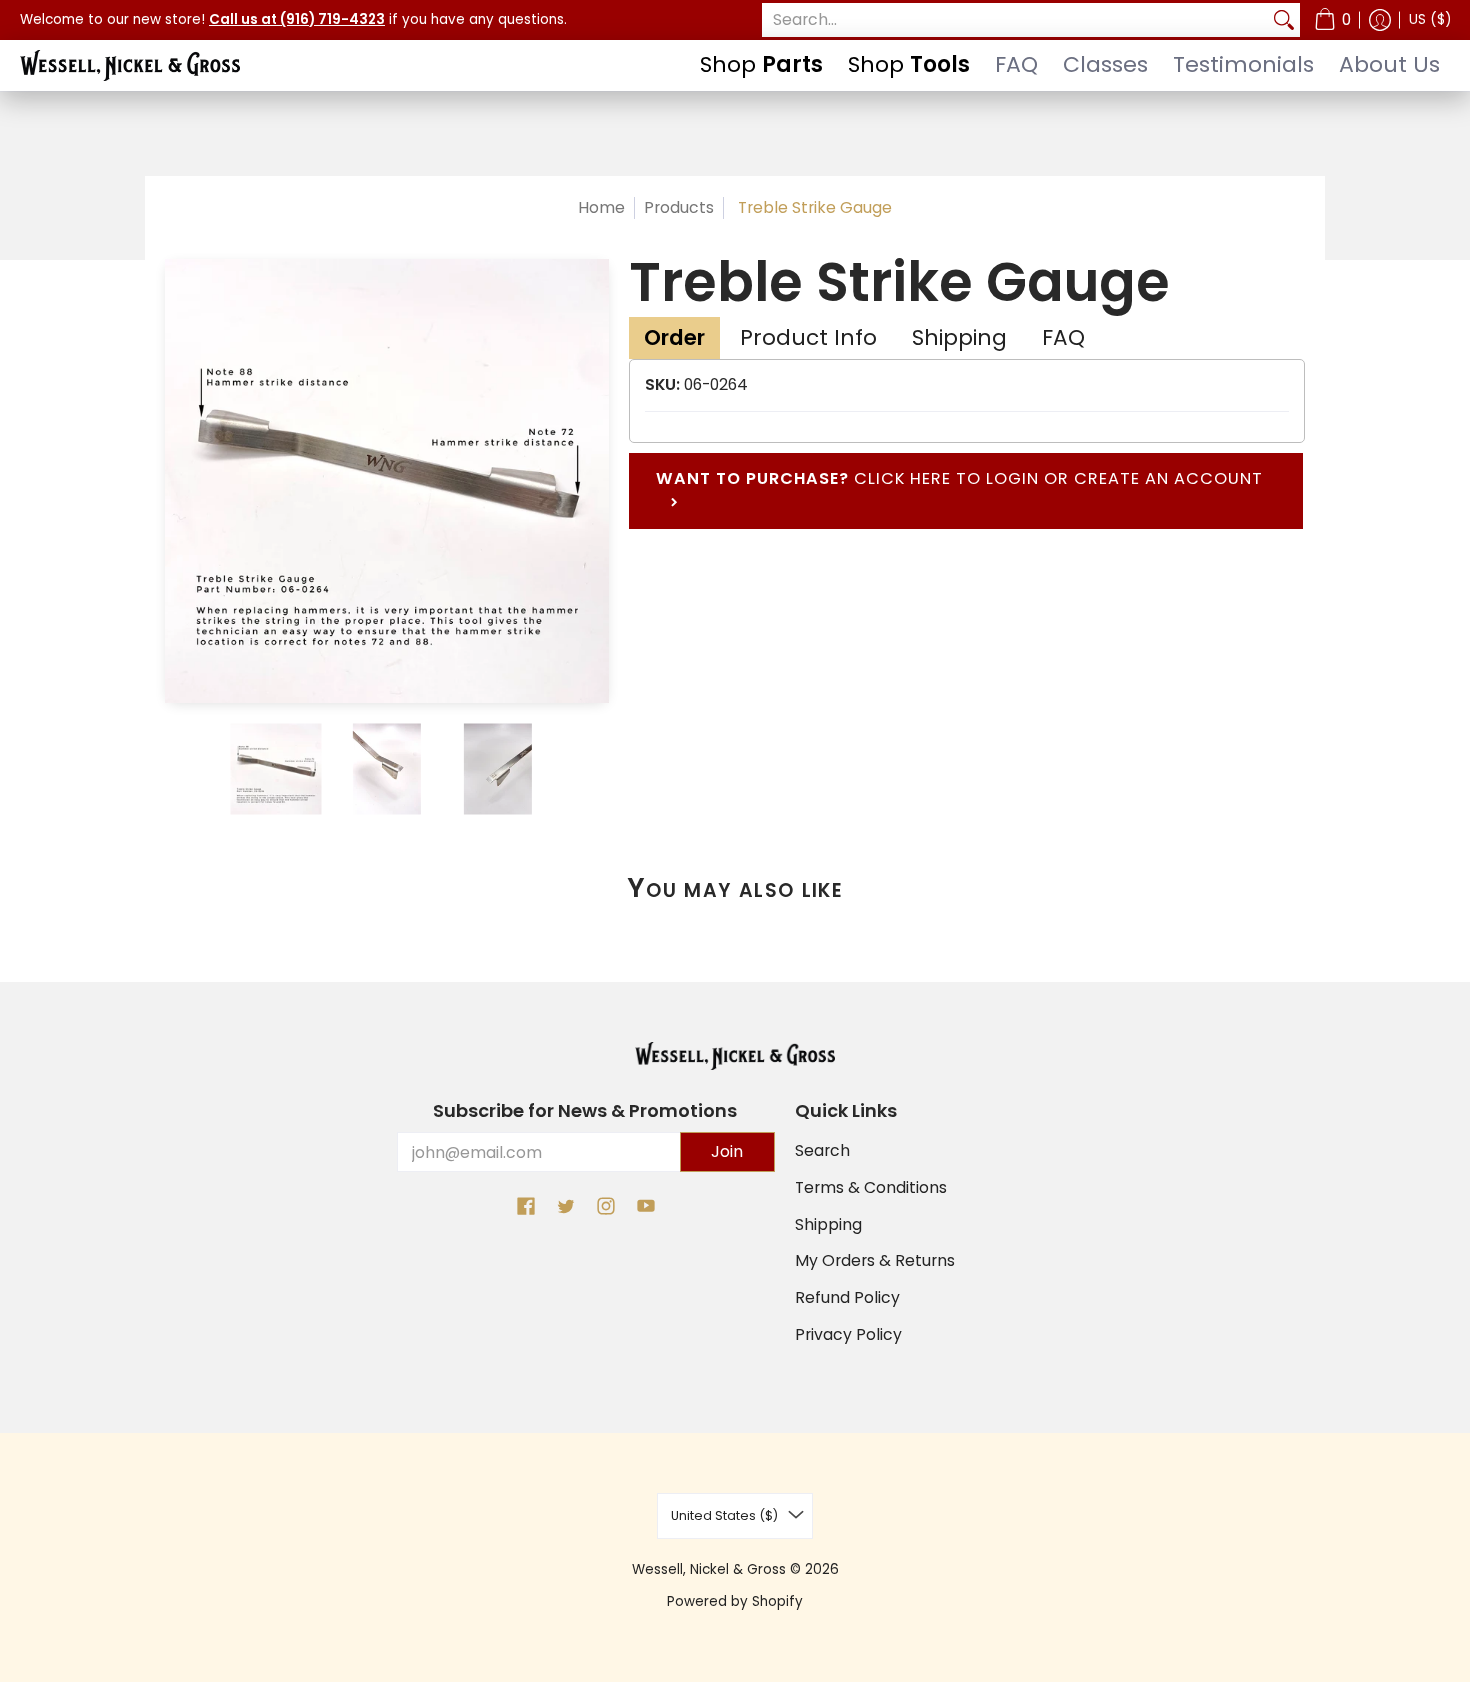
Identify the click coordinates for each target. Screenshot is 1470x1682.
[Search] (1284, 20)
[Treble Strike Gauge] (276, 768)
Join (727, 1151)
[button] (1332, 20)
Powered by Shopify (735, 1601)
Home (601, 207)
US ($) (1430, 19)
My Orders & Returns (875, 1260)
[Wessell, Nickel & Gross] (130, 65)
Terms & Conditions (871, 1187)
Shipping (828, 1224)
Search (822, 1150)
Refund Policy (847, 1297)
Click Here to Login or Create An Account (959, 490)
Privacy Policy (848, 1334)
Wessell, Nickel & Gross (709, 1569)
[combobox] (1015, 20)
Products (679, 207)
